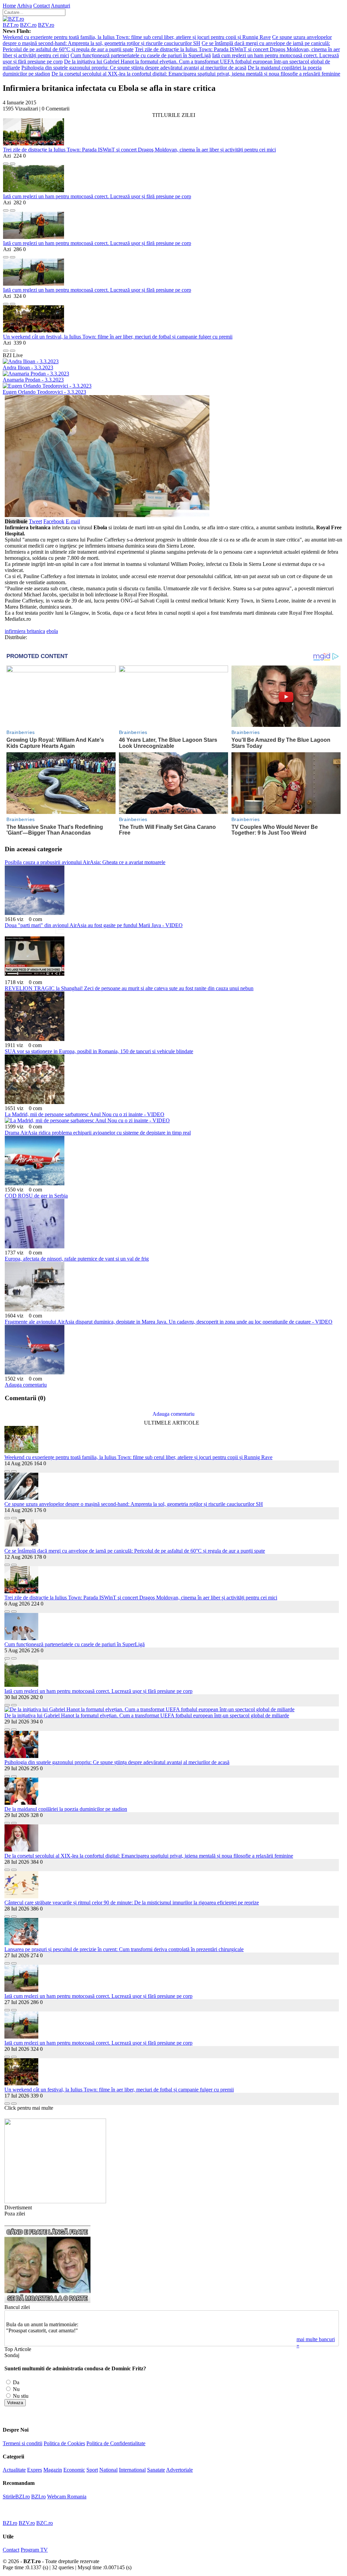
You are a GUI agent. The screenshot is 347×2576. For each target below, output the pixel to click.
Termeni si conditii (23, 2443)
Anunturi (60, 6)
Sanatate (156, 2470)
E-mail (73, 521)
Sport (92, 2470)
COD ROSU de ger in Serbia (36, 1196)
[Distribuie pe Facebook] (6, 162)
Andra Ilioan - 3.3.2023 (28, 367)
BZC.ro (28, 25)
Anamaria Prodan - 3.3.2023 (33, 380)
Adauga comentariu (26, 1385)
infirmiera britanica (25, 631)
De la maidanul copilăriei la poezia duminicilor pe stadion (66, 1809)
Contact (42, 6)
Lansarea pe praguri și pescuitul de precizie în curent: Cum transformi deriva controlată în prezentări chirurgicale (124, 1949)
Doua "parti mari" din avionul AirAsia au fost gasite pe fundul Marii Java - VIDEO (94, 925)
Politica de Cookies (64, 2443)
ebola (52, 631)
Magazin (53, 2470)
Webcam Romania (67, 2497)
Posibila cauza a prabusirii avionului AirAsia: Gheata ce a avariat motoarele (85, 862)
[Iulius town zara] (55, 2201)
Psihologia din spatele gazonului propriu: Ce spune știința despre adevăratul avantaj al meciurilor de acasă (134, 68)
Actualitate (14, 2470)
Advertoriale (179, 2470)
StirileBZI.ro (16, 2497)
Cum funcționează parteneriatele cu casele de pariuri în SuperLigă (141, 55)
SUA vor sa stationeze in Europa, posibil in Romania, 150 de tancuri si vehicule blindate (99, 1051)
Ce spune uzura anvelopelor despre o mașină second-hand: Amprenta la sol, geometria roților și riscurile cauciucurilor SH (167, 40)
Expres (35, 2470)
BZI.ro (38, 2497)
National (108, 2470)
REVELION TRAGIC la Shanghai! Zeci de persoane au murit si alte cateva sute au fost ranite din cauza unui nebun (129, 988)
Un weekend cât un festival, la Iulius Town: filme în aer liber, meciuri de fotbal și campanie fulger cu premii (118, 337)
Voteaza (15, 2403)
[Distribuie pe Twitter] (13, 162)
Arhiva (24, 6)
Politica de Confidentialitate (116, 2443)
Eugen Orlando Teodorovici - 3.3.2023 (44, 392)
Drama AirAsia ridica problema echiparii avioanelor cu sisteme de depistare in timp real (98, 1133)
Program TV (34, 2550)
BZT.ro (11, 25)
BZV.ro (46, 25)
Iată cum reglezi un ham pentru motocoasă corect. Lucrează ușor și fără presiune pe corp (97, 196)
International (132, 2470)
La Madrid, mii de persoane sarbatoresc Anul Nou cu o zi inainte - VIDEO (85, 1114)
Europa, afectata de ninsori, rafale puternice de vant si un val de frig (77, 1259)
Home (9, 6)
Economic (74, 2470)
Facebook (54, 521)
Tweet (35, 521)
